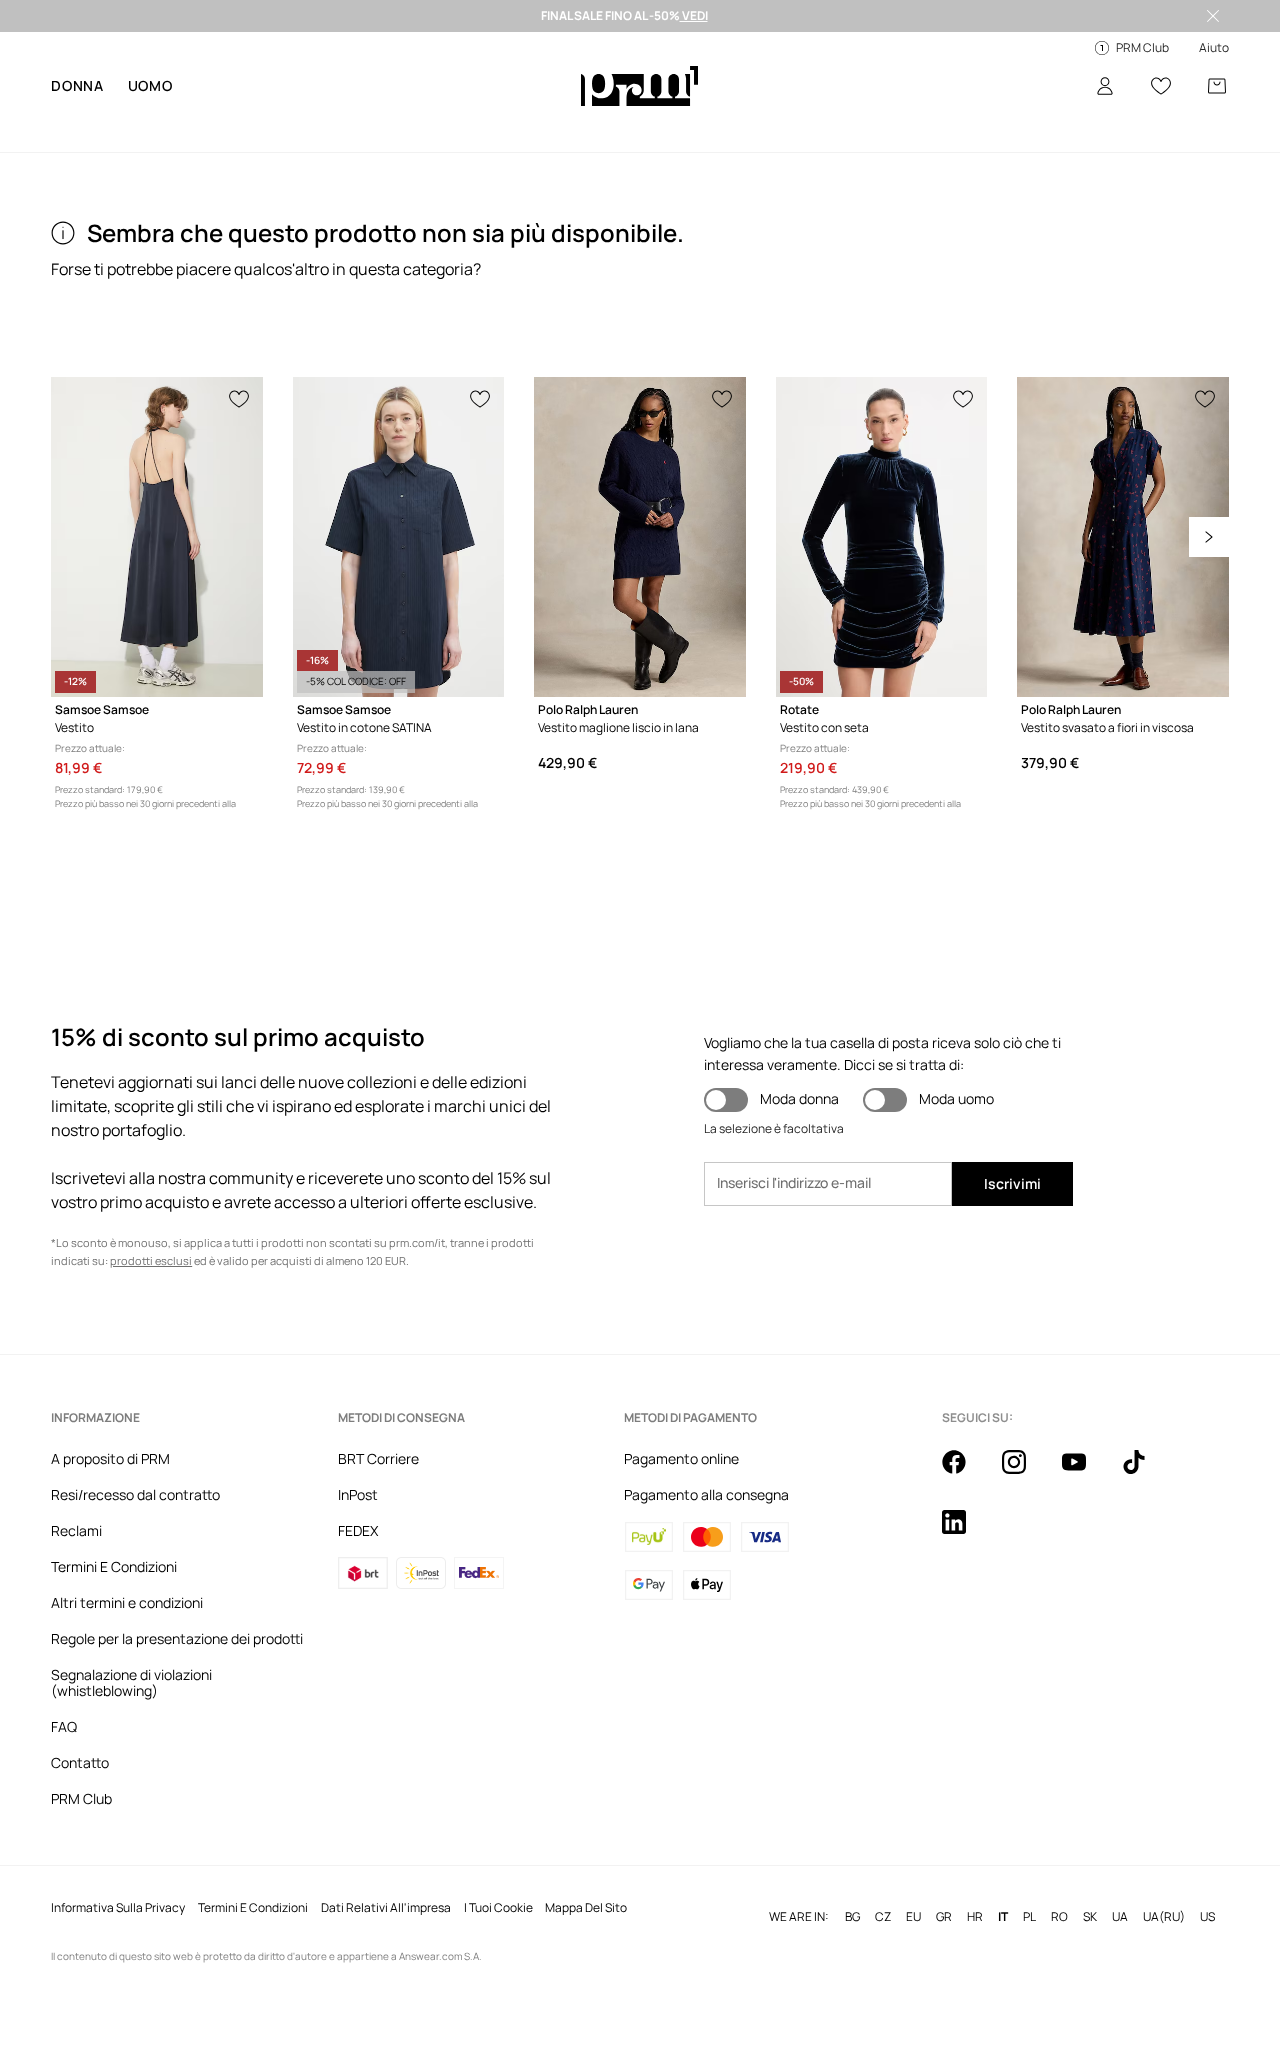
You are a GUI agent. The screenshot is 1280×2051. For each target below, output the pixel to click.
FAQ (64, 1726)
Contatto (80, 1762)
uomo (150, 85)
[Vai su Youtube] (1086, 1473)
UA (1120, 1917)
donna (77, 85)
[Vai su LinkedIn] (966, 1533)
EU (913, 1917)
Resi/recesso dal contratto (135, 1494)
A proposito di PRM (110, 1458)
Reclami (76, 1530)
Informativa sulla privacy (118, 1908)
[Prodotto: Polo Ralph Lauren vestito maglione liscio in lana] (640, 537)
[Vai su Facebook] (966, 1473)
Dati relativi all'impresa (386, 1908)
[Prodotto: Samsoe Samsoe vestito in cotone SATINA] (399, 537)
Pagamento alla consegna (706, 1494)
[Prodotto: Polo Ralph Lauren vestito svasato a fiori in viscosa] (1123, 537)
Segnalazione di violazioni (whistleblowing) (131, 1682)
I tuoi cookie (498, 1908)
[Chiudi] (1213, 16)
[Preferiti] (1161, 86)
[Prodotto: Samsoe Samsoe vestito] (157, 537)
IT (1003, 1917)
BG (852, 1917)
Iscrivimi (1012, 1183)
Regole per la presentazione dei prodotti (177, 1638)
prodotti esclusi (151, 1260)
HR (975, 1917)
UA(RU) (1164, 1917)
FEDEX (358, 1530)
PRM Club (81, 1798)
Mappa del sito (586, 1908)
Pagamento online (681, 1458)
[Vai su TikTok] (1146, 1473)
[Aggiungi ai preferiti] (240, 397)
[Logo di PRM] (639, 86)
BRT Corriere (378, 1458)
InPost (358, 1494)
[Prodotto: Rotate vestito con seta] (882, 537)
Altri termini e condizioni (127, 1602)
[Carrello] (1217, 86)
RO (1059, 1917)
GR (944, 1917)
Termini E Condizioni (114, 1566)
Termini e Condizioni (253, 1908)
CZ (883, 1917)
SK (1090, 1917)
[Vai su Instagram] (1026, 1473)
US (1207, 1917)
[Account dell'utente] (1105, 86)
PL (1029, 1917)
